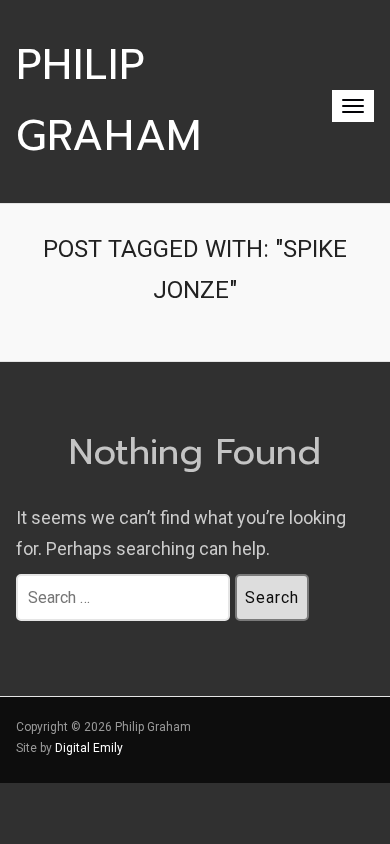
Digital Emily (89, 748)
